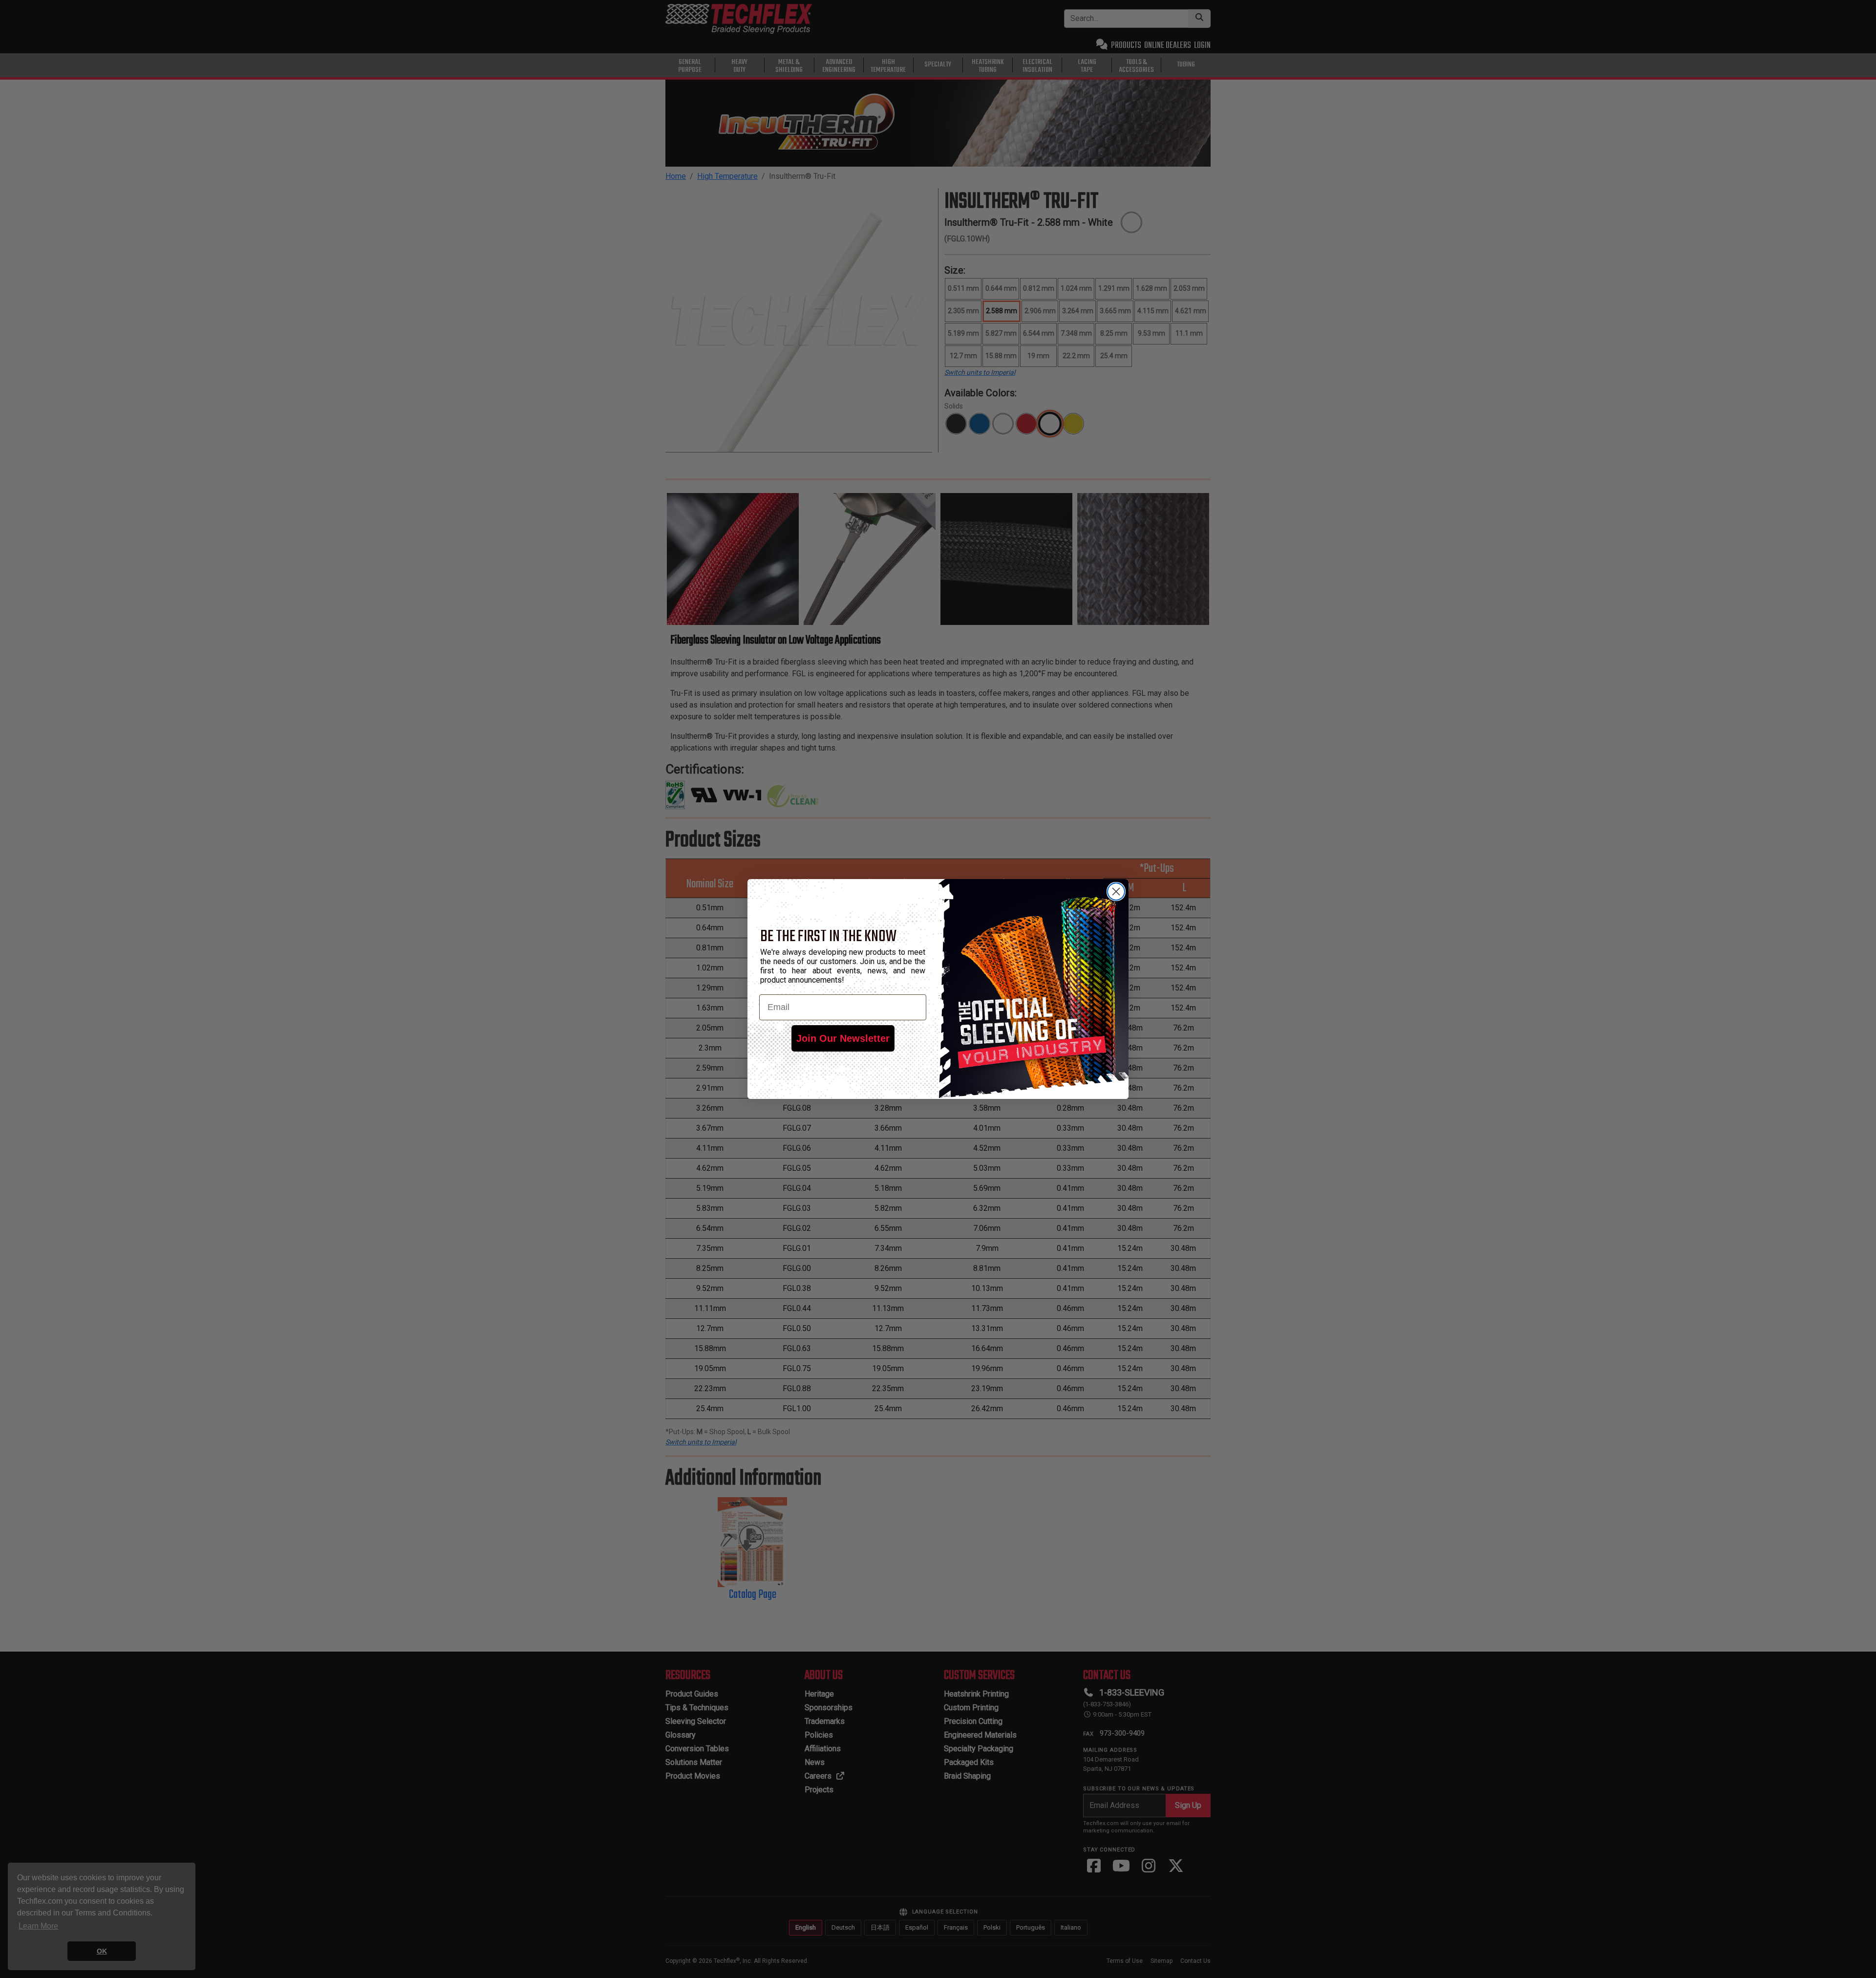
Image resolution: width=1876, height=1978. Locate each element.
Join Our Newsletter (843, 1038)
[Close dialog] (1116, 892)
